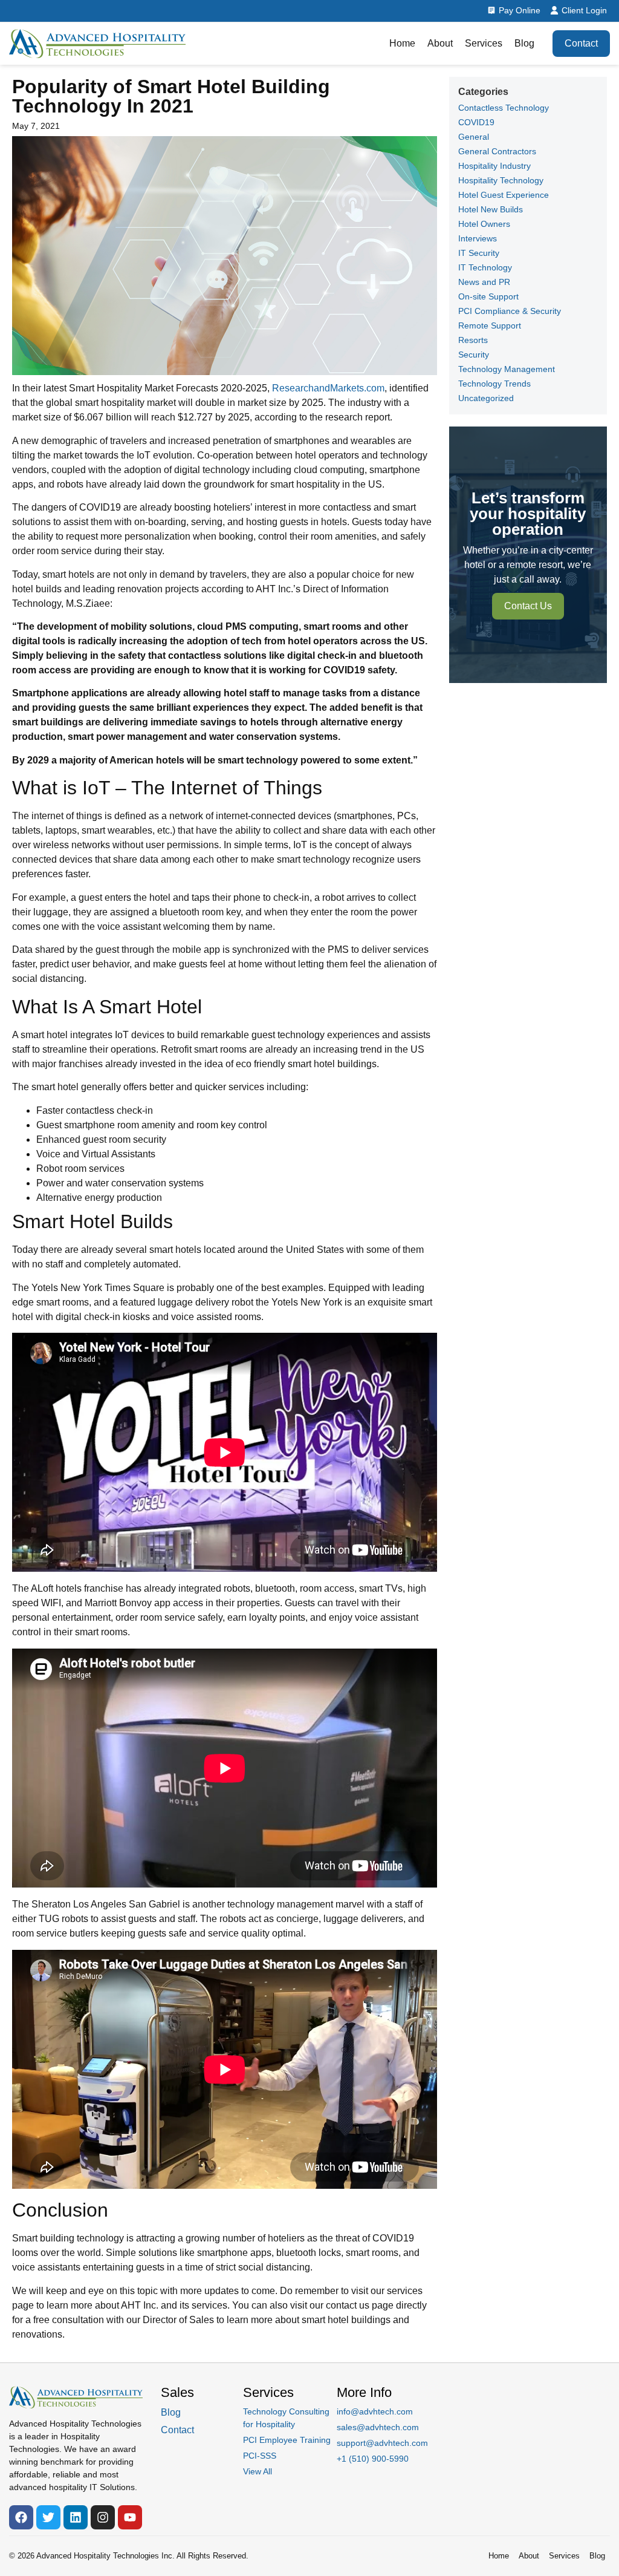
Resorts (473, 340)
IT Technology (485, 267)
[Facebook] (21, 2517)
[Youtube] (130, 2517)
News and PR (484, 282)
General (474, 137)
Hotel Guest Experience (504, 195)
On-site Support (488, 296)
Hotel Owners (484, 224)
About (440, 43)
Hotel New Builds (491, 209)
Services (484, 43)
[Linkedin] (76, 2517)
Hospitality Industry (494, 166)
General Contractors (497, 151)
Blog (524, 43)
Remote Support (490, 325)
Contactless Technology (504, 108)
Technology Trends (494, 384)
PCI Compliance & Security (510, 311)
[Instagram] (103, 2517)
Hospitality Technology (501, 180)
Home (402, 43)
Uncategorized (486, 398)
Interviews (478, 238)
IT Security (479, 253)
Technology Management (507, 369)
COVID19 (476, 122)
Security (474, 355)
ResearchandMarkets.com (328, 388)
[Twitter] (48, 2517)
